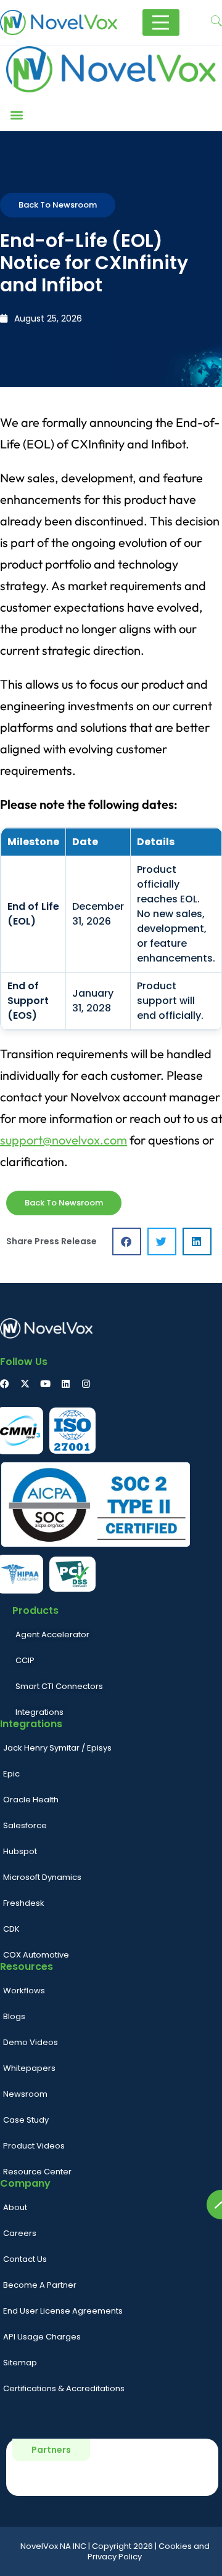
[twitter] (25, 1384)
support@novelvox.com (64, 1140)
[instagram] (86, 1384)
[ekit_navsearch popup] (216, 22)
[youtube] (45, 1384)
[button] (16, 115)
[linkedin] (66, 1384)
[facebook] (5, 1384)
